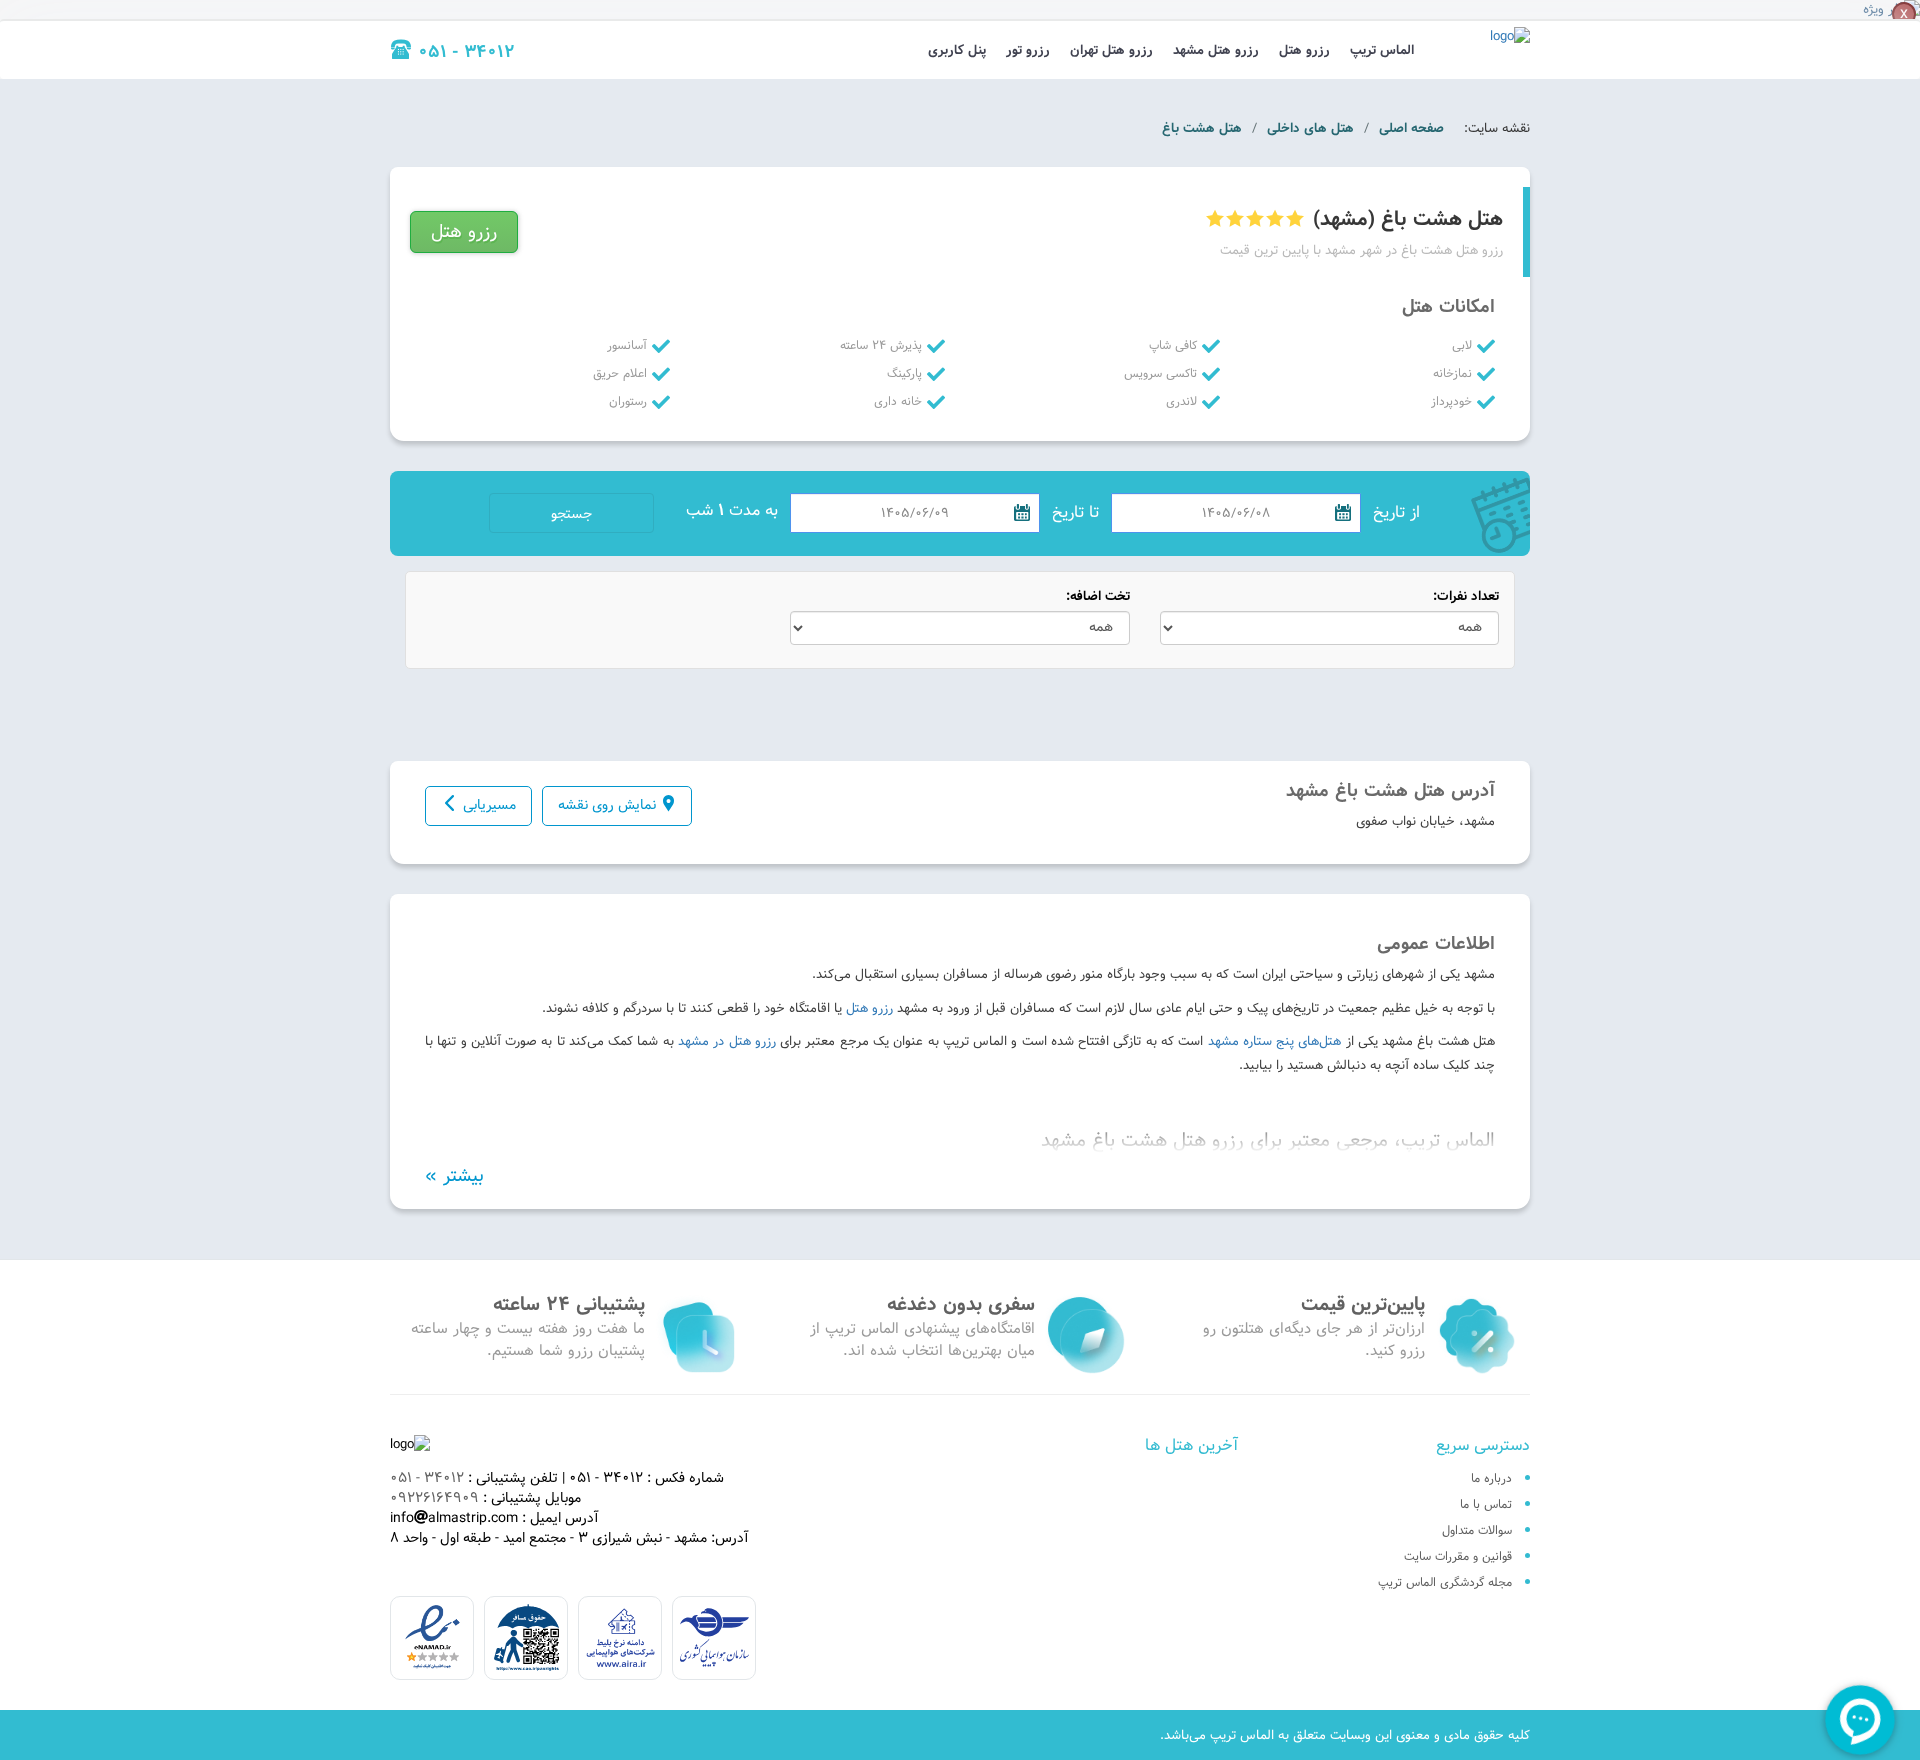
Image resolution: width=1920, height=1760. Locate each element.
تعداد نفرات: (1466, 596)
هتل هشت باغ (1202, 128)
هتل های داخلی (1310, 128)
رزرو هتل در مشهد (727, 1041)
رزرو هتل (1304, 50)
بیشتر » (454, 1176)
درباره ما (1491, 1478)
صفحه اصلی (1411, 128)
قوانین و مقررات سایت (1458, 1556)
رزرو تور (1028, 50)
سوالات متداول (1477, 1530)
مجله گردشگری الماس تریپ (1445, 1582)
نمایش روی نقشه (607, 805)
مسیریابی (489, 805)
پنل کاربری (957, 50)
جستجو (571, 514)
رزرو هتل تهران (1111, 50)
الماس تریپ (1382, 50)
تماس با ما (1486, 1504)
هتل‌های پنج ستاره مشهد (1275, 1041)
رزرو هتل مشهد (1216, 50)
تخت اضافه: (1098, 596)
